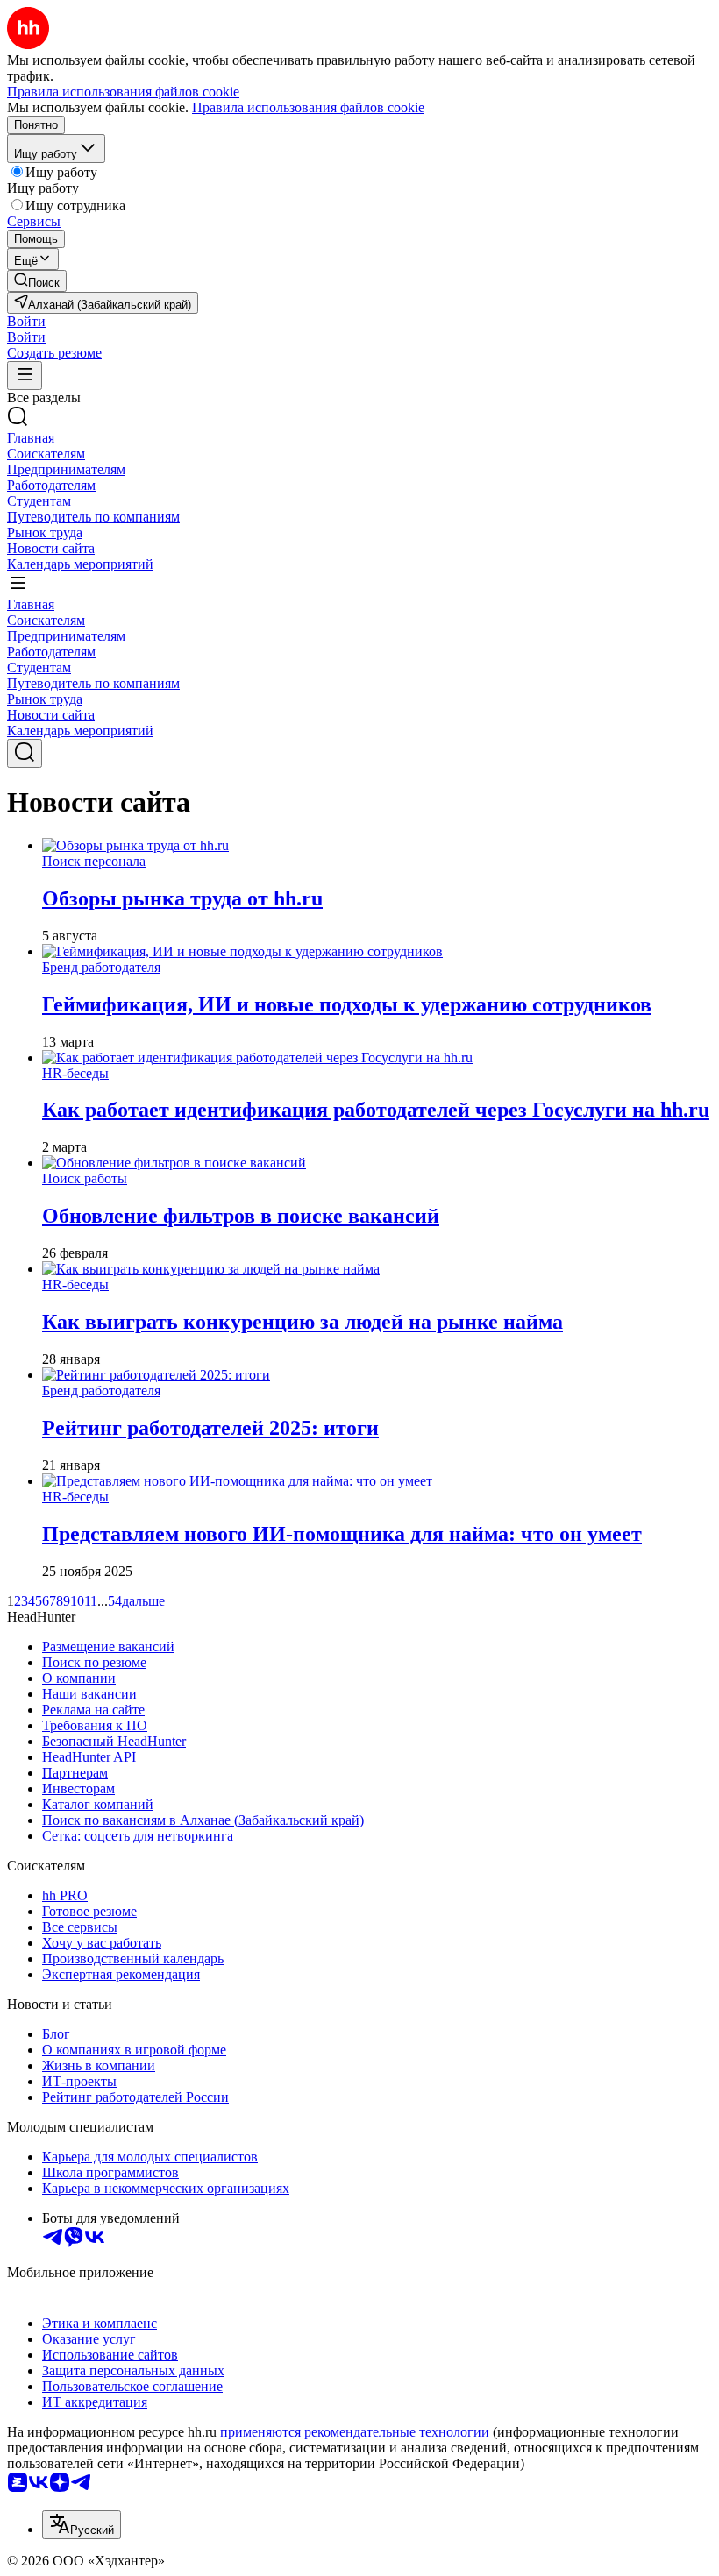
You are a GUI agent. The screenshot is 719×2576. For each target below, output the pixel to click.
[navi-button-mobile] (25, 376)
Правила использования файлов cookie (308, 107)
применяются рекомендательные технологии (355, 2432)
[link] (37, 281)
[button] (26, 321)
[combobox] (82, 2525)
